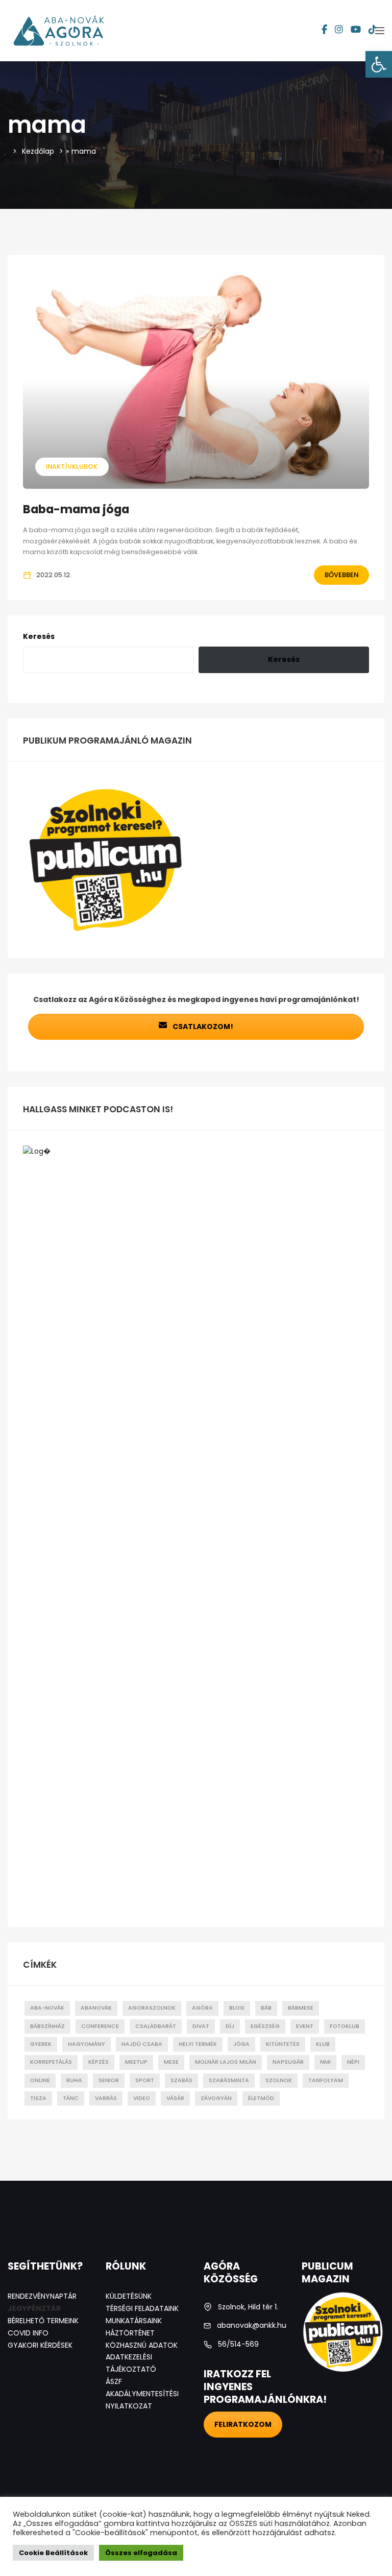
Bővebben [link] (341, 575)
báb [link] (266, 2008)
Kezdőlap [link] (38, 151)
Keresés (39, 636)
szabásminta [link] (229, 2080)
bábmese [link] (301, 2008)
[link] (379, 64)
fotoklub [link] (345, 2026)
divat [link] (201, 2026)
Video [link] (142, 2098)
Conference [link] (100, 2026)
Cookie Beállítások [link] (53, 2553)
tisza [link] (38, 2098)
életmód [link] (261, 2098)
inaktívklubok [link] (72, 467)
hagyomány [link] (87, 2044)
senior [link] (109, 2080)
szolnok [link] (279, 2080)
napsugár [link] (288, 2062)
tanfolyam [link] (326, 2080)
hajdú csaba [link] (142, 2044)
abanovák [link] (96, 2008)
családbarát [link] (156, 2026)
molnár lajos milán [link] (226, 2062)
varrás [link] (106, 2098)
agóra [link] (202, 2008)
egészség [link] (265, 2026)
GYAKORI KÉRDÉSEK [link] (40, 2345)
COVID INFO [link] (28, 2333)
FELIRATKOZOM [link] (243, 2424)
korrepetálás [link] (51, 2062)
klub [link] (323, 2044)
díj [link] (230, 2026)
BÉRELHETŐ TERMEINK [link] (43, 2321)
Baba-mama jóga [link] (76, 509)
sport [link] (145, 2080)
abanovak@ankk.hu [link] (252, 2325)
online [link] (40, 2080)
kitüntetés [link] (283, 2044)
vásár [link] (175, 2098)
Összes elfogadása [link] (141, 2553)
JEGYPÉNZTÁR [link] (34, 2308)
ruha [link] (74, 2080)
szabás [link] (181, 2080)
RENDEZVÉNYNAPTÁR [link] (42, 2296)
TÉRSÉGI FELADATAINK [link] (142, 2308)
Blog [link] (237, 2008)
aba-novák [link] (47, 2008)
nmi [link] (325, 2062)
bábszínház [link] (47, 2026)
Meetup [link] (136, 2062)
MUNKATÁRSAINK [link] (134, 2321)
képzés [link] (99, 2062)
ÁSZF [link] (114, 2381)
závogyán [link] (216, 2098)
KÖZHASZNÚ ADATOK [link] (142, 2345)
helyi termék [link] (198, 2044)
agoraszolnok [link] (152, 2008)
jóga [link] (241, 2044)
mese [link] (171, 2062)
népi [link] (353, 2062)
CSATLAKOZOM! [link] (202, 1027)
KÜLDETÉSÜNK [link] (129, 2296)
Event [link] (305, 2026)
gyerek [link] (41, 2044)
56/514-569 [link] (238, 2344)
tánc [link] (71, 2098)
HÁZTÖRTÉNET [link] (130, 2333)
